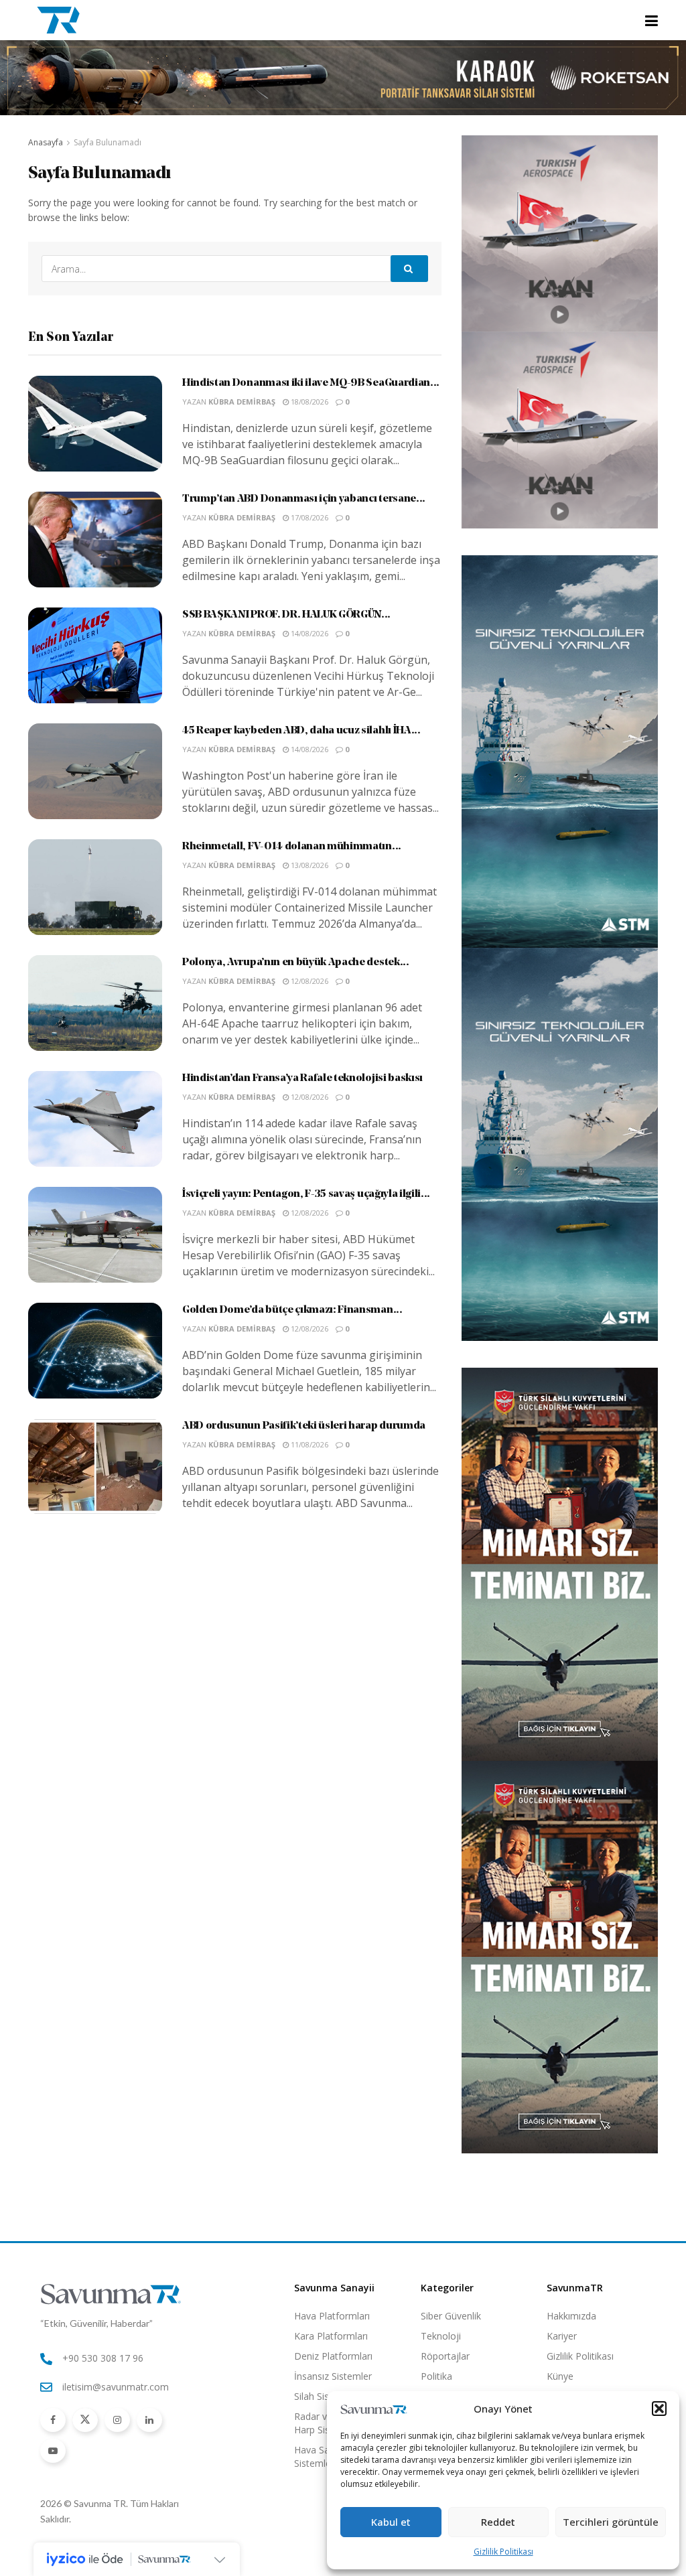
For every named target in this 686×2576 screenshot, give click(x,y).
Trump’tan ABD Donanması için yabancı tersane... (304, 499)
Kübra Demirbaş (242, 402)
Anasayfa (46, 142)
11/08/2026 (308, 1444)
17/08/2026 (308, 517)
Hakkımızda (571, 2316)
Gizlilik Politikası (503, 2552)
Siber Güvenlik (451, 2316)
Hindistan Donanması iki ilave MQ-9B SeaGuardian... (311, 383)
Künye (560, 2376)
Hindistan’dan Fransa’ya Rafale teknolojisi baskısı (302, 1078)
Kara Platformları (331, 2336)
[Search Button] (409, 269)
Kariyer (562, 2336)
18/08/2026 (308, 402)
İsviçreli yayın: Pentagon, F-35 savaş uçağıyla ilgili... (306, 1194)
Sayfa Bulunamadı (108, 142)
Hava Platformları (332, 2316)
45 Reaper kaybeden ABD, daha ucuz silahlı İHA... (301, 731)
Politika (436, 2376)
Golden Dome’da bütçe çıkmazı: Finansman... (292, 1310)
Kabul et (391, 2522)
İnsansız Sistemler (333, 2376)
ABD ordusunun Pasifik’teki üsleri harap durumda (304, 1426)
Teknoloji (441, 2336)
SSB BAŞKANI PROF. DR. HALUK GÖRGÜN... (286, 615)
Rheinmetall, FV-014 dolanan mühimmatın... (292, 847)
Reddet (498, 2522)
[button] (659, 2409)
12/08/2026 (308, 981)
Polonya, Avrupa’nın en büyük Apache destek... (296, 962)
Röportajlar (445, 2356)
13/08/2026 (308, 865)
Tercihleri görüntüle (611, 2522)
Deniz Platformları (333, 2356)
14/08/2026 (308, 633)
